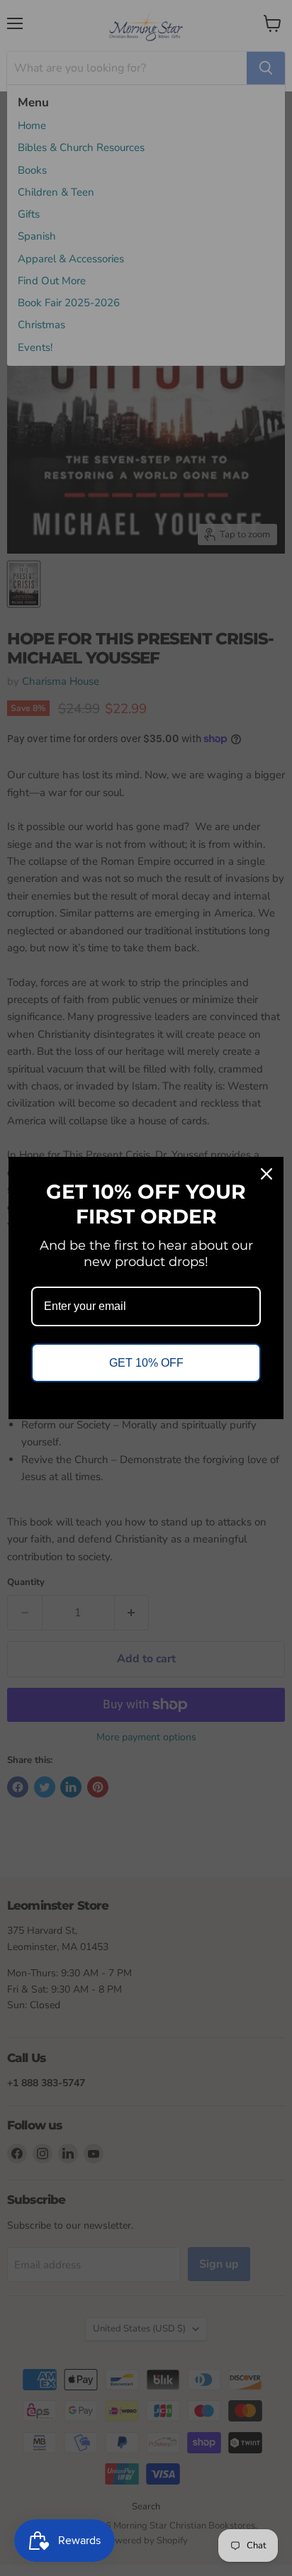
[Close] (266, 1174)
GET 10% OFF (146, 1363)
